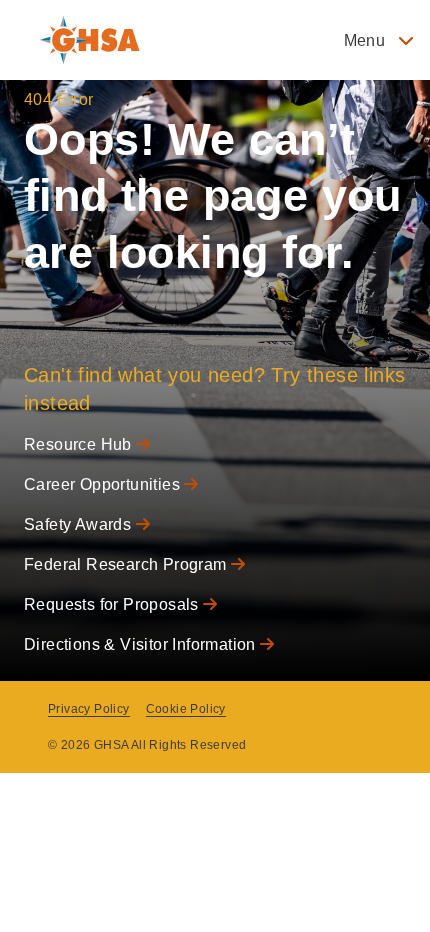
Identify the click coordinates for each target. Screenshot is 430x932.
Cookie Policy (186, 709)
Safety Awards (80, 524)
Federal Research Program (127, 564)
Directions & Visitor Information (142, 644)
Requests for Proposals (113, 604)
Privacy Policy (89, 709)
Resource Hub (80, 444)
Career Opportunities (104, 484)
